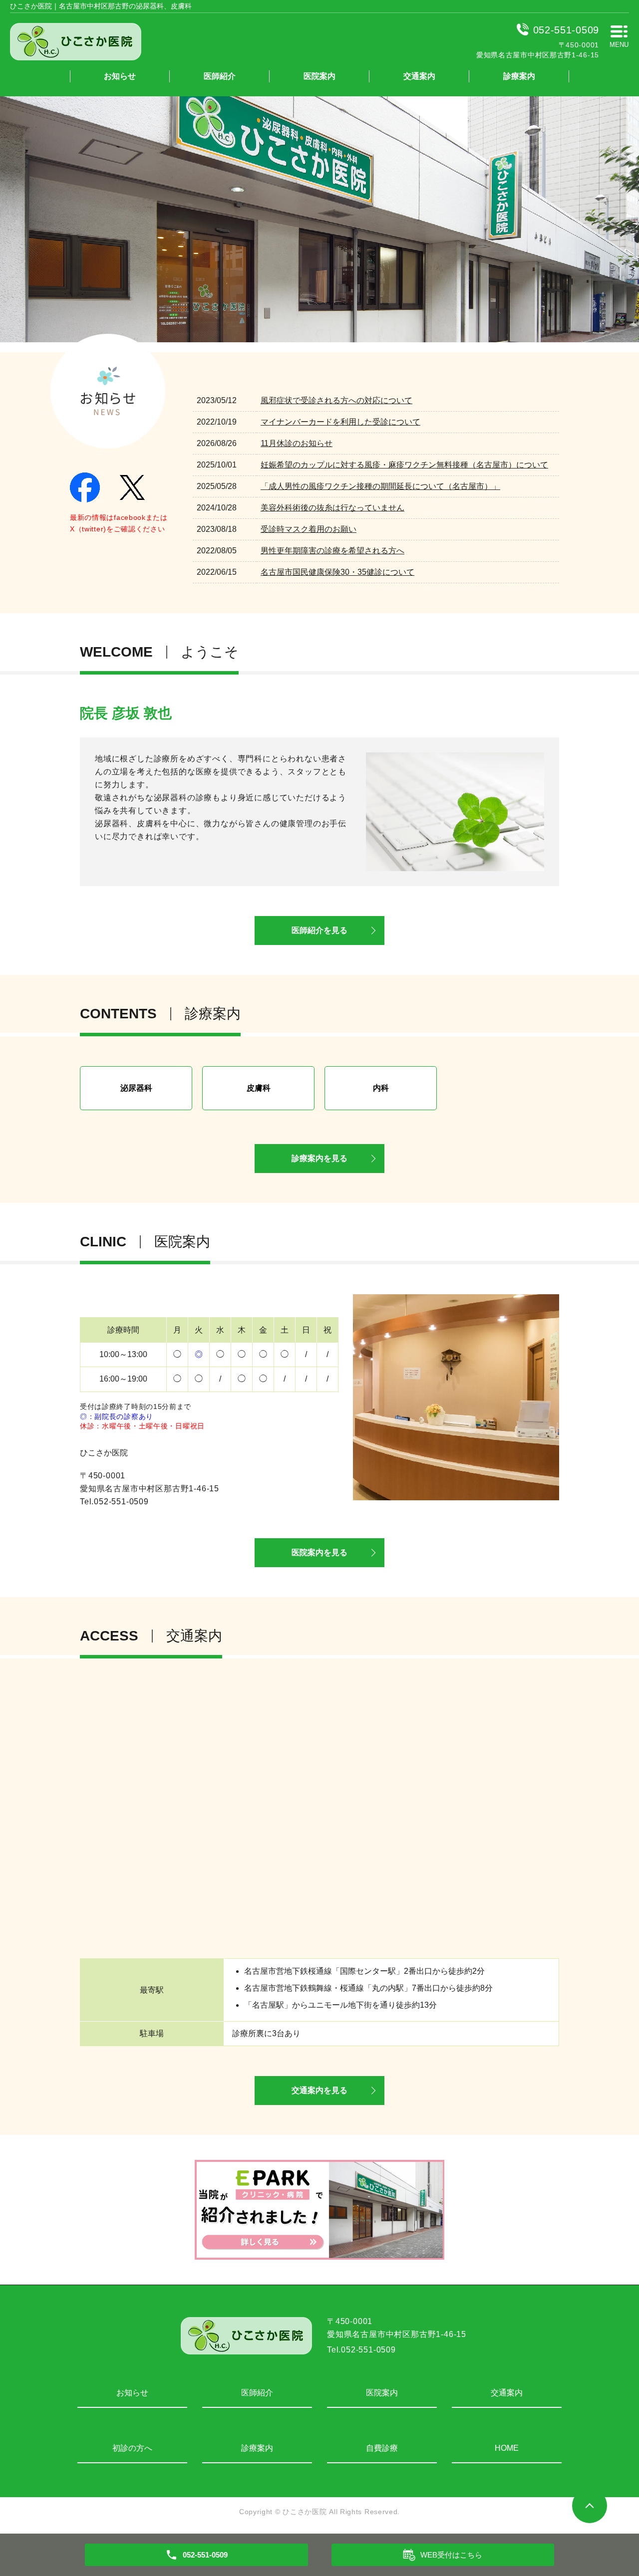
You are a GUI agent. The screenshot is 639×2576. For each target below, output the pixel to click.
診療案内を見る (319, 1158)
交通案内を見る (319, 2090)
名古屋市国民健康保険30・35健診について (337, 572)
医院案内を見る (319, 1552)
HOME (507, 2448)
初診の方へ (132, 2448)
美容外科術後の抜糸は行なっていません (332, 508)
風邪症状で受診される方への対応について (336, 400)
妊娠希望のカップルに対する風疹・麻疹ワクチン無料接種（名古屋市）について (404, 465)
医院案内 (319, 76)
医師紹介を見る (319, 930)
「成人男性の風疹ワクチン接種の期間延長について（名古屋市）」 (380, 486)
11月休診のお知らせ (297, 443)
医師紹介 (220, 76)
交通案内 (419, 76)
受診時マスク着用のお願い (309, 529)
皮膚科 (259, 1088)
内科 (381, 1088)
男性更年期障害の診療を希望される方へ (332, 551)
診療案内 (519, 76)
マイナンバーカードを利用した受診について (340, 422)
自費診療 (382, 2448)
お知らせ (120, 76)
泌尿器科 (136, 1088)
